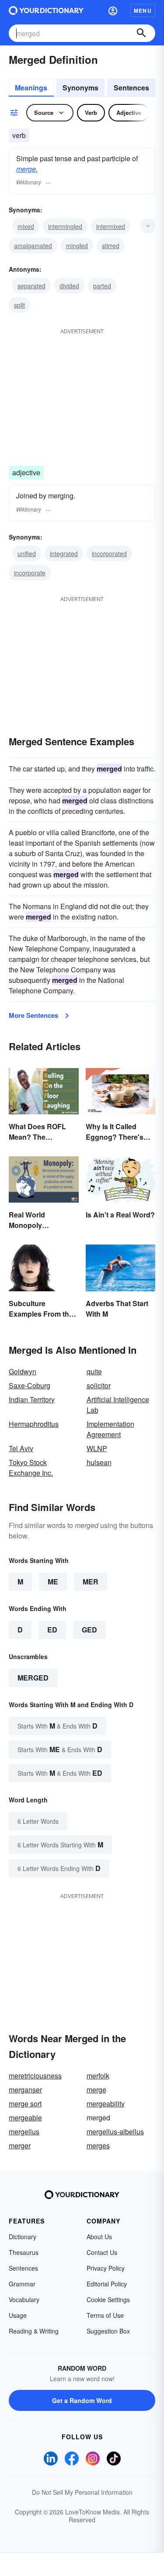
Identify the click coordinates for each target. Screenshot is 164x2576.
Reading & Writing (34, 2331)
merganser (25, 2090)
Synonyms (80, 88)
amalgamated (33, 245)
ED (52, 1630)
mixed (26, 226)
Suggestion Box (108, 2331)
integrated (64, 553)
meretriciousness (35, 2076)
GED (89, 1630)
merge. (27, 169)
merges (98, 2146)
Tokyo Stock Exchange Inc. (31, 1468)
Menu (143, 10)
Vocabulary (24, 2299)
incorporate (30, 573)
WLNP (97, 1448)
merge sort (25, 2104)
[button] (113, 10)
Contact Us (102, 2252)
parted (102, 286)
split (19, 305)
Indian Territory (32, 1399)
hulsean (99, 1462)
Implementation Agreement (110, 1429)
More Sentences (33, 1015)
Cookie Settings (108, 2299)
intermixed (111, 226)
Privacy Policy (106, 2268)
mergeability (106, 2104)
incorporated (109, 553)
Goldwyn (23, 1371)
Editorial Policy (107, 2284)
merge (96, 2090)
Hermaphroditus (34, 1424)
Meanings (31, 88)
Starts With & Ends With (58, 1726)
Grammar (22, 2284)
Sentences (131, 88)
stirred (111, 245)
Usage (18, 2315)
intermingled (65, 226)
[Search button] (141, 33)
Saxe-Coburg (30, 1385)
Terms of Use (105, 2315)
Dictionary (23, 2237)
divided (69, 286)
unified (27, 553)
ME (53, 1582)
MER (91, 1582)
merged (33, 1678)
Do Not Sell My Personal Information (82, 2492)
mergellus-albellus (115, 2132)
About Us (99, 2237)
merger (20, 2146)
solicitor (99, 1385)
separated (31, 286)
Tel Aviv (21, 1448)
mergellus (24, 2132)
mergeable (25, 2118)
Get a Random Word (82, 2400)
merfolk (98, 2076)
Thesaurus (24, 2252)
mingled (77, 245)
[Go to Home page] (46, 10)
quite (94, 1371)
